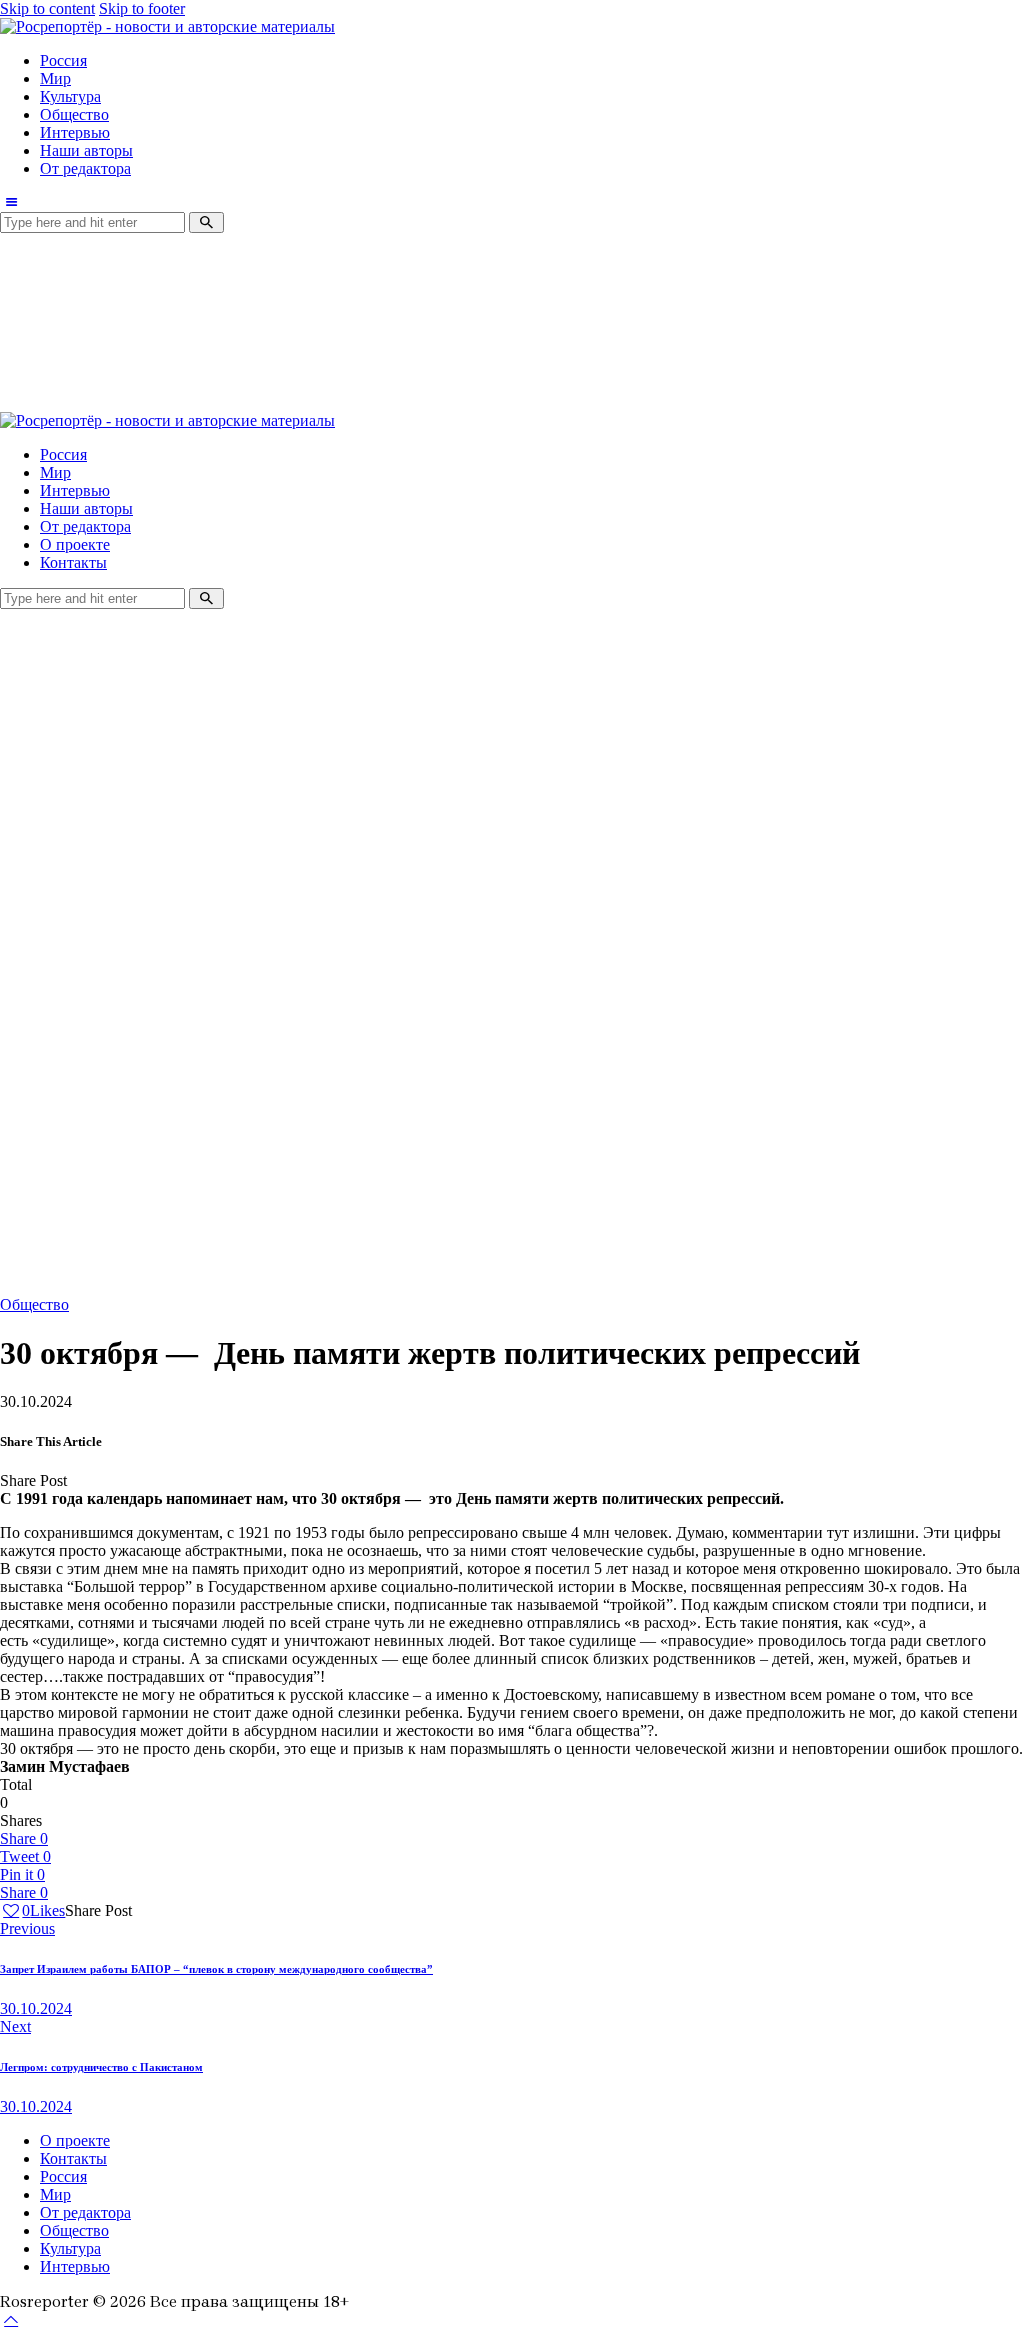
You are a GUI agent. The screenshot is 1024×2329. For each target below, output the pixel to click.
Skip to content (47, 8)
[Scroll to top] (11, 2319)
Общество (34, 1304)
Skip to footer (142, 8)
